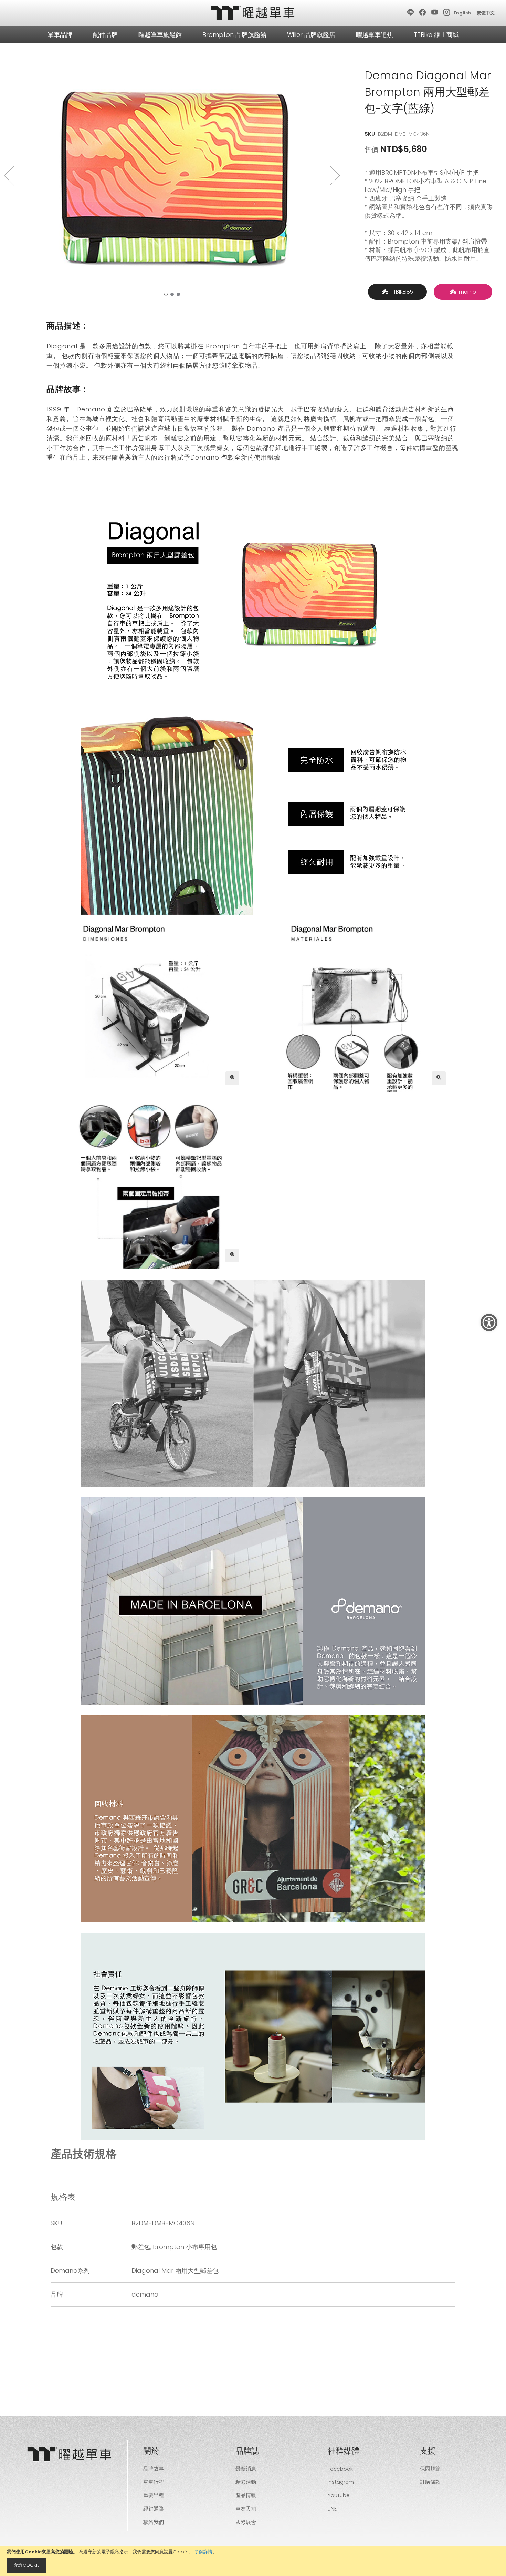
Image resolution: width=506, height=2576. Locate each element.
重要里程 (154, 2495)
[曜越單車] (253, 13)
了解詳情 (203, 2552)
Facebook (340, 2469)
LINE (332, 2509)
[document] (253, 2561)
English (462, 13)
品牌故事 (154, 2469)
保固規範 (430, 2469)
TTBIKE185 (401, 292)
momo (466, 292)
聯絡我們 (154, 2522)
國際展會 (246, 2522)
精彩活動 (246, 2482)
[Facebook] (423, 13)
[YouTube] (435, 13)
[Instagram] (447, 13)
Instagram (341, 2482)
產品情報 (246, 2495)
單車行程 (154, 2482)
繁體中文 (486, 13)
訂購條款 (430, 2482)
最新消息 (246, 2469)
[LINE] (411, 13)
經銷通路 (154, 2509)
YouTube (339, 2495)
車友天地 (246, 2509)
